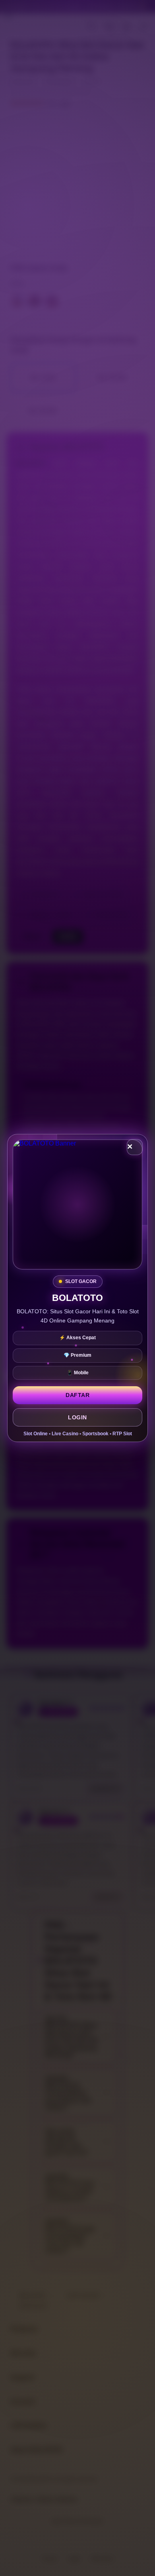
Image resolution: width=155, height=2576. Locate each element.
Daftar (77, 1395)
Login (77, 1417)
